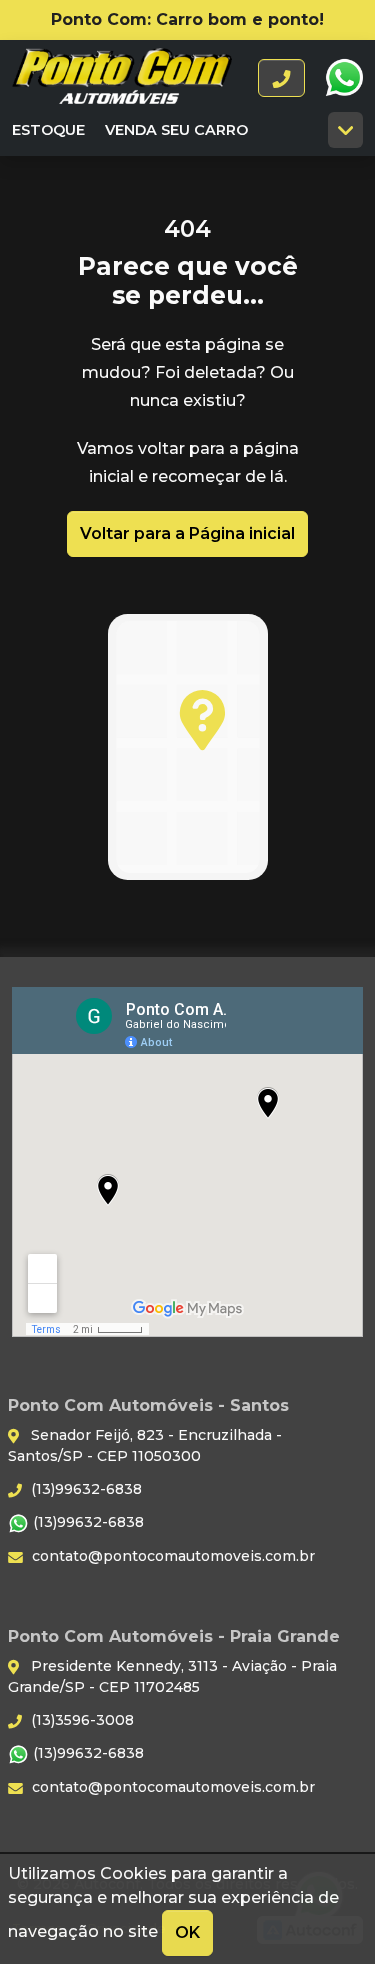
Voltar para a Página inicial (187, 533)
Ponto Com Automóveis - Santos (122, 78)
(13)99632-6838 (84, 1489)
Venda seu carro (176, 130)
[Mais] (345, 130)
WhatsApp (344, 78)
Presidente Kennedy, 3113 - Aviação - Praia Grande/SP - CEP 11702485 (172, 1676)
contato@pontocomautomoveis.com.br (171, 1556)
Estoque (48, 130)
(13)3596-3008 (80, 1720)
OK (187, 1932)
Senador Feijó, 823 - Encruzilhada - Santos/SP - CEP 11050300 (145, 1445)
